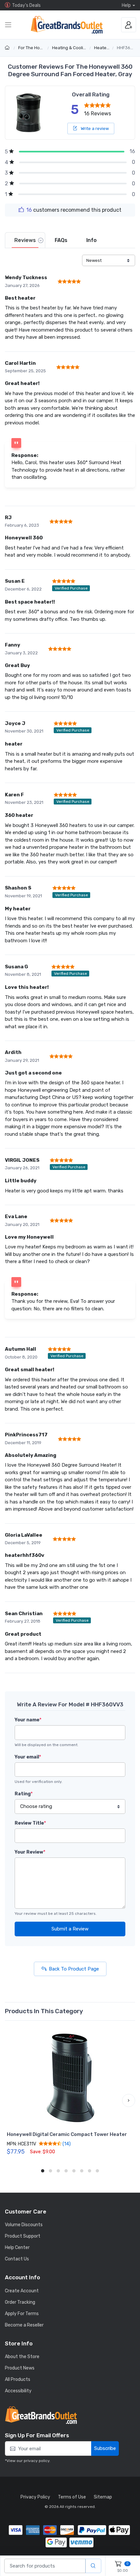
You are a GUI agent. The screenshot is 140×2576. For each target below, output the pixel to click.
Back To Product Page (74, 1969)
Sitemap (103, 2497)
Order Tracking (20, 2302)
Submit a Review (70, 1929)
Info (91, 240)
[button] (11, 2100)
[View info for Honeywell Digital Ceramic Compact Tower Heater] (70, 2078)
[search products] (93, 2566)
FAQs (61, 240)
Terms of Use (72, 2497)
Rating (24, 1794)
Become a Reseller (24, 2325)
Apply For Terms (22, 2314)
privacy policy (37, 2461)
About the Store (22, 2357)
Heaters (102, 48)
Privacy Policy (35, 2497)
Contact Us (17, 2259)
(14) (66, 2144)
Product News (20, 2368)
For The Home (32, 48)
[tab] (25, 240)
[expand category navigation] (8, 25)
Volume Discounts (24, 2225)
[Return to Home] (8, 48)
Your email (28, 1757)
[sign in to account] (129, 25)
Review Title (30, 1823)
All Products (18, 2379)
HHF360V (126, 48)
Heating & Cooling (70, 48)
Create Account (22, 2291)
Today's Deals (26, 5)
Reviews (25, 240)
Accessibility (18, 2391)
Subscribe (105, 2448)
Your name (28, 1720)
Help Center (17, 2248)
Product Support (23, 2236)
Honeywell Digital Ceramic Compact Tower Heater (67, 2134)
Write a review (94, 128)
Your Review (30, 1852)
